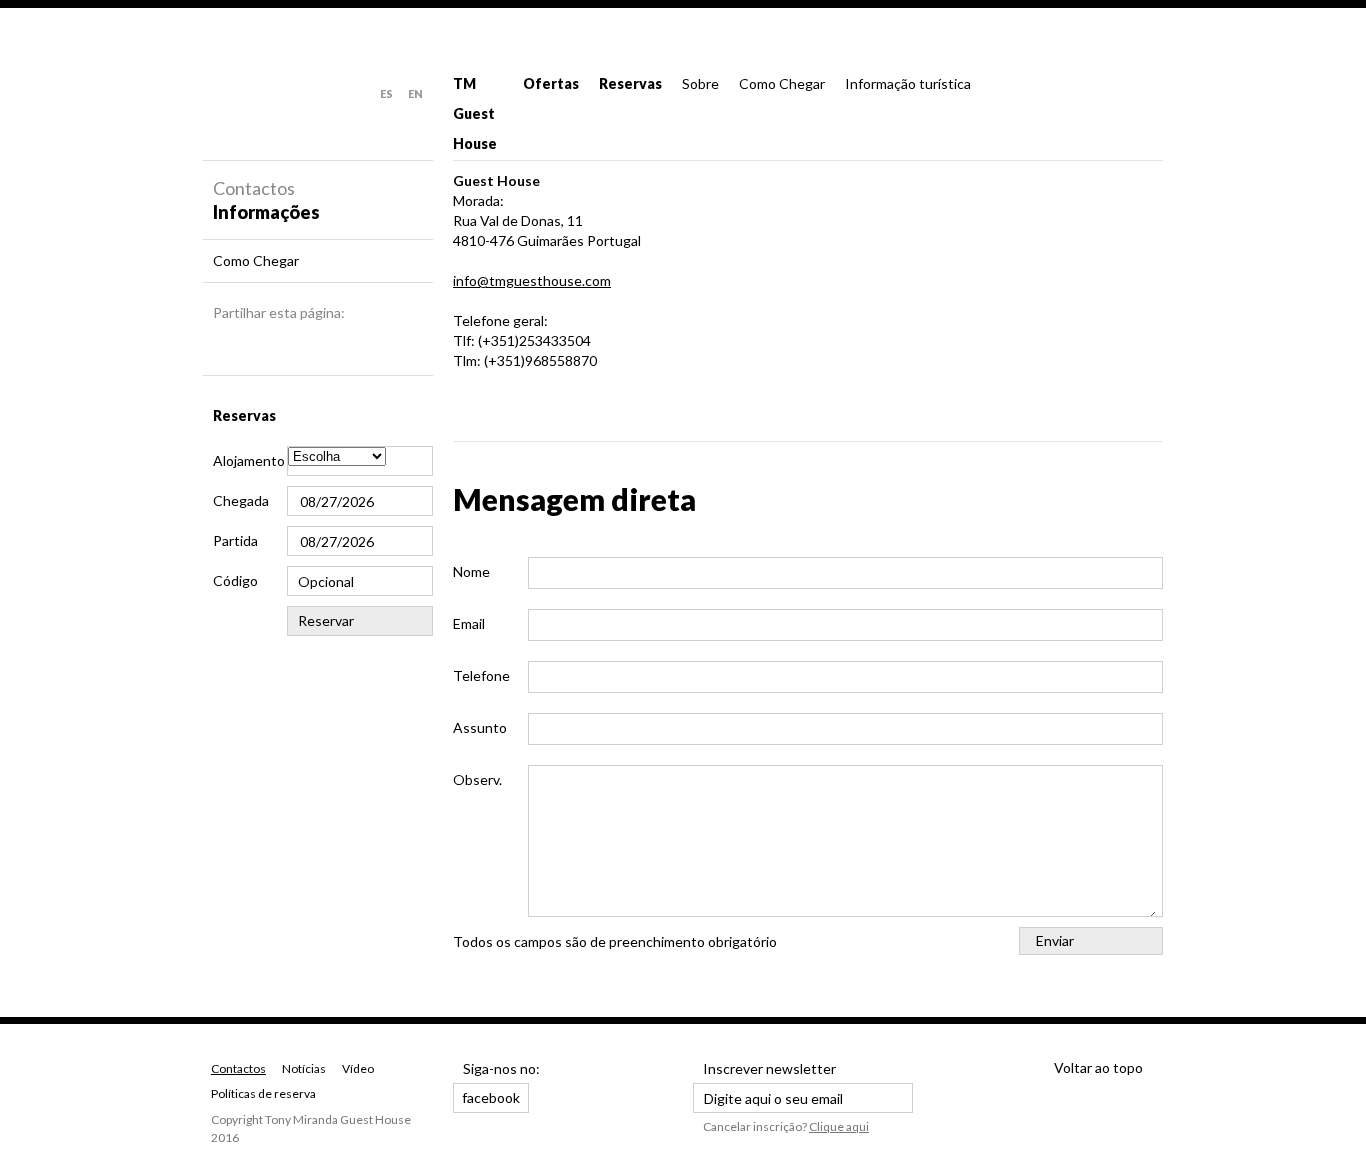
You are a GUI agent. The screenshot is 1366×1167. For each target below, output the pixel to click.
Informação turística (908, 83)
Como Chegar (782, 83)
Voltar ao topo (1098, 1067)
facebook (491, 1097)
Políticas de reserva (263, 1093)
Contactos (238, 1068)
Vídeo (358, 1068)
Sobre (700, 83)
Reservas (630, 83)
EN (415, 93)
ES (386, 93)
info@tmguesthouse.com (532, 280)
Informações (266, 212)
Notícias (304, 1068)
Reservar (326, 620)
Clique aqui (839, 1126)
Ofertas (551, 83)
